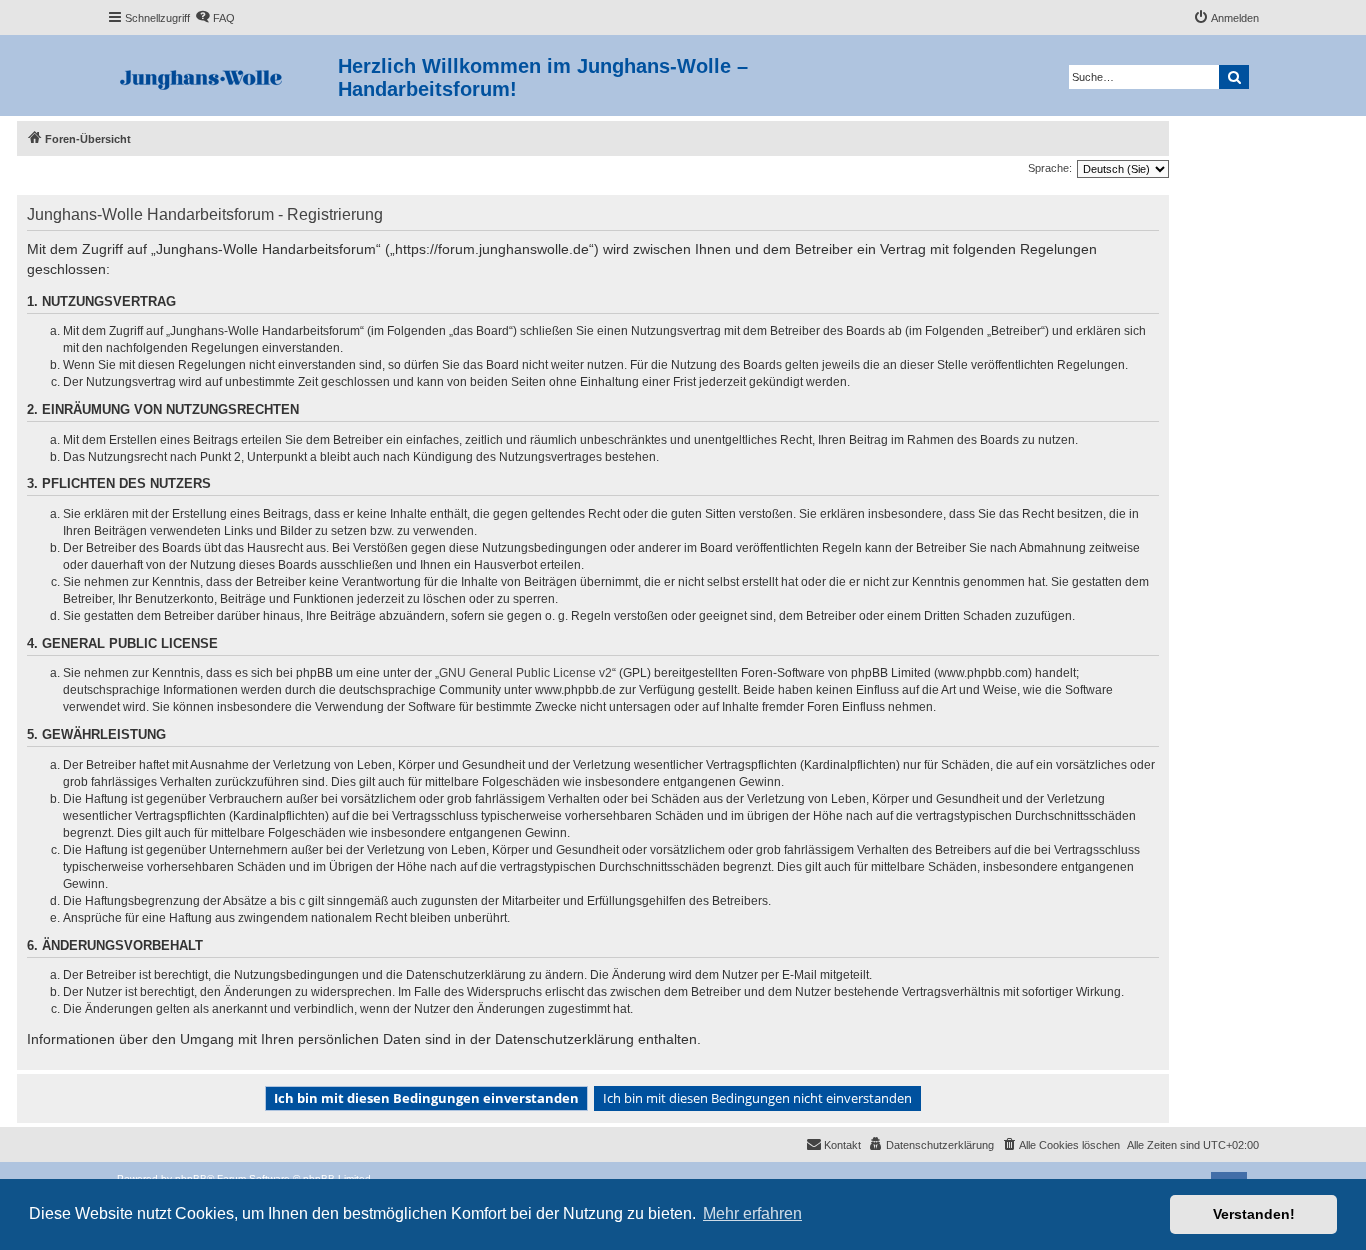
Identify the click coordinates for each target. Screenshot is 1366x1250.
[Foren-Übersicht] (222, 75)
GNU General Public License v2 (525, 673)
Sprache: (1050, 168)
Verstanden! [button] (1254, 1214)
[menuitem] (215, 18)
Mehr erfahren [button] (752, 1213)
